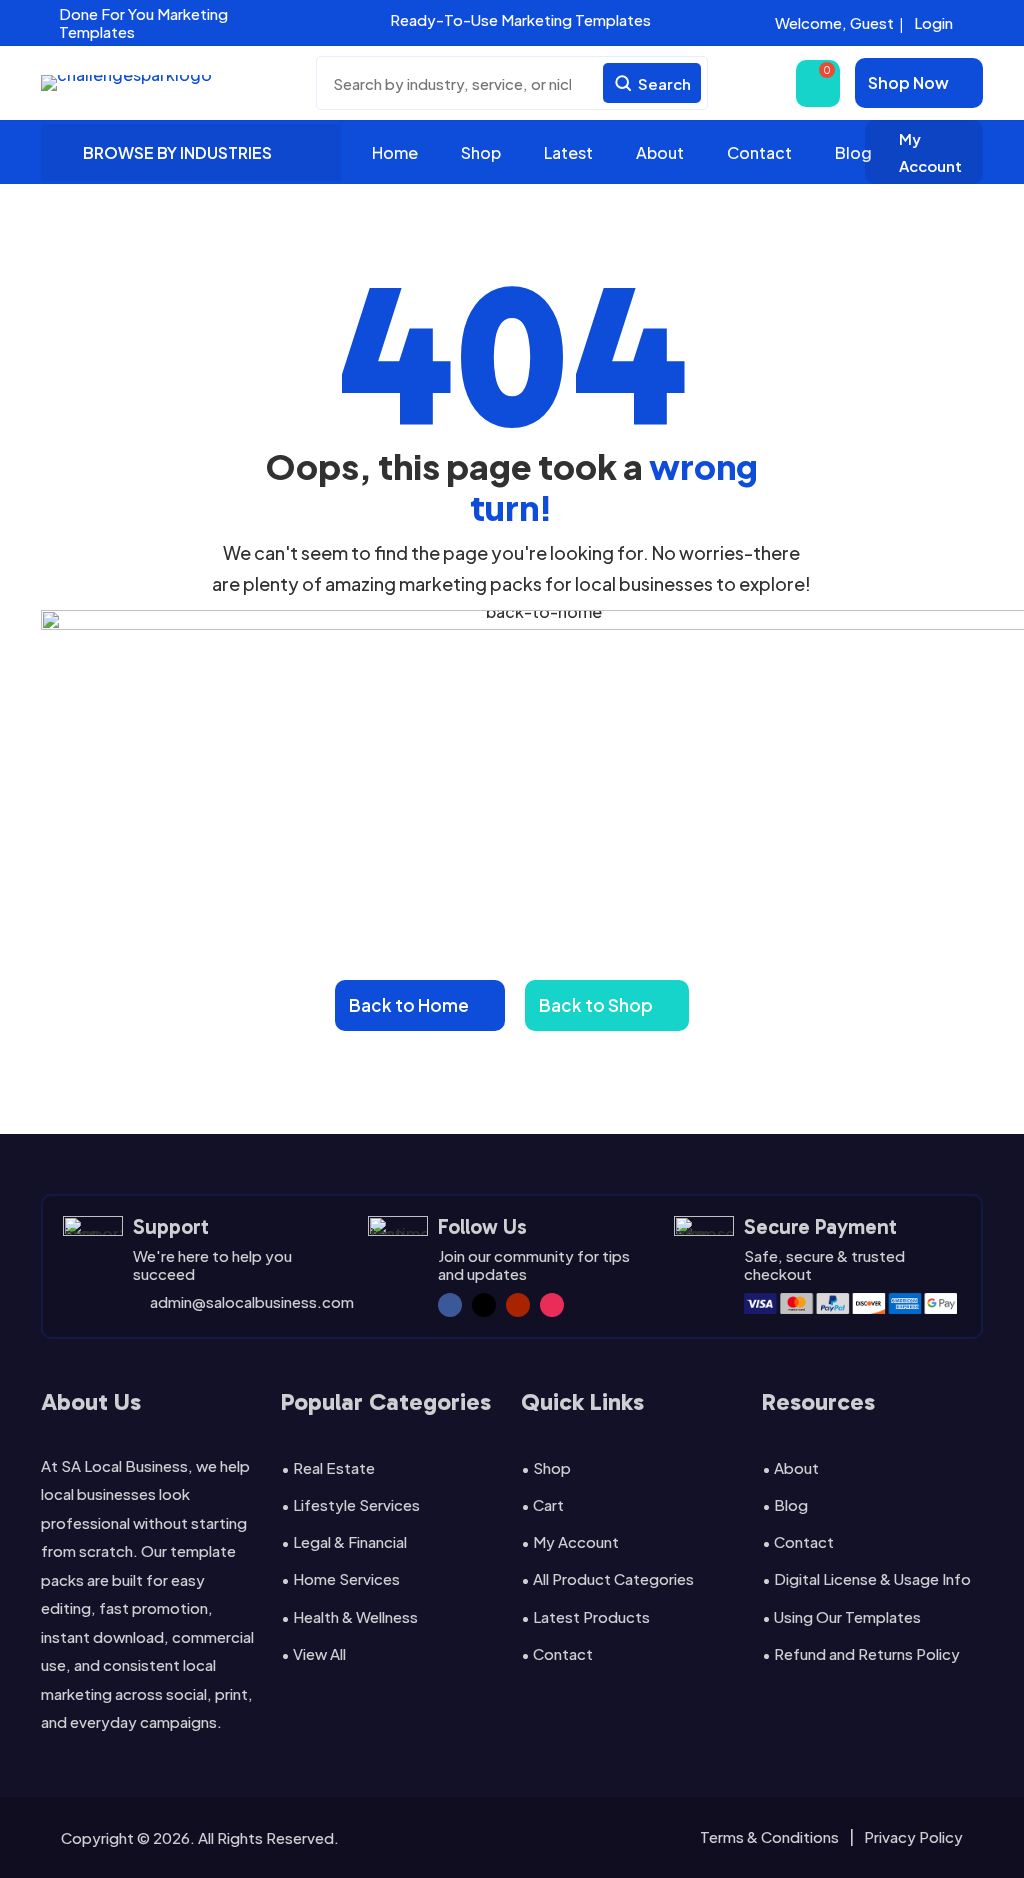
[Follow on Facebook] (450, 1305)
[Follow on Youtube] (518, 1305)
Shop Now (908, 82)
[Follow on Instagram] (552, 1305)
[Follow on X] (484, 1305)
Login (933, 22)
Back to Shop (596, 1005)
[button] (327, 20)
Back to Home (409, 1005)
